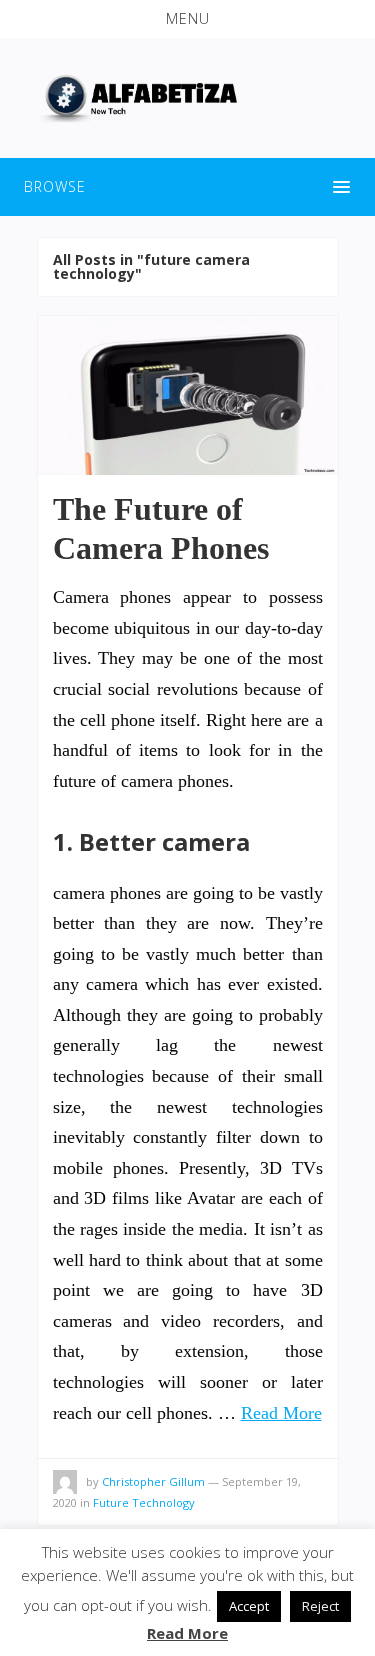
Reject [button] (320, 1606)
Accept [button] (249, 1606)
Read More (281, 1413)
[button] (187, 19)
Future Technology (144, 1502)
